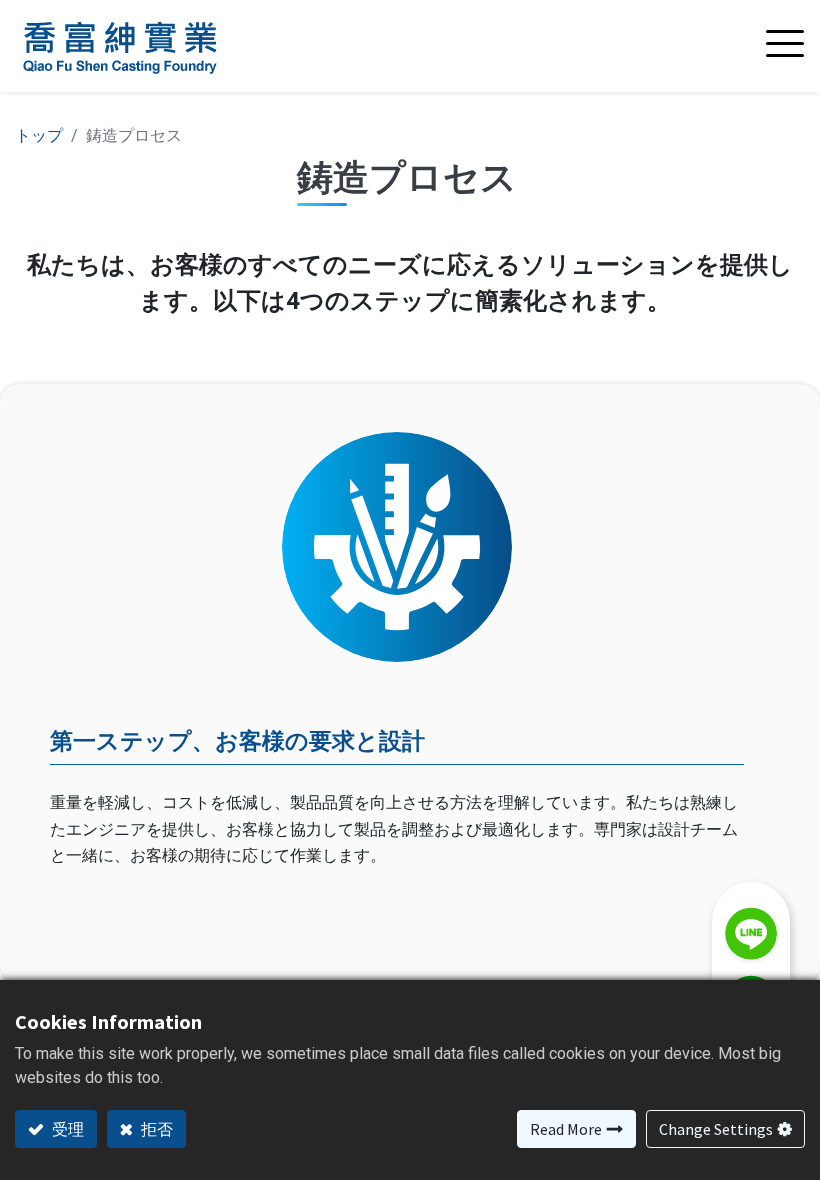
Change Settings (716, 1129)
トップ (39, 135)
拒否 (155, 1129)
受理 (66, 1129)
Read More (566, 1129)
